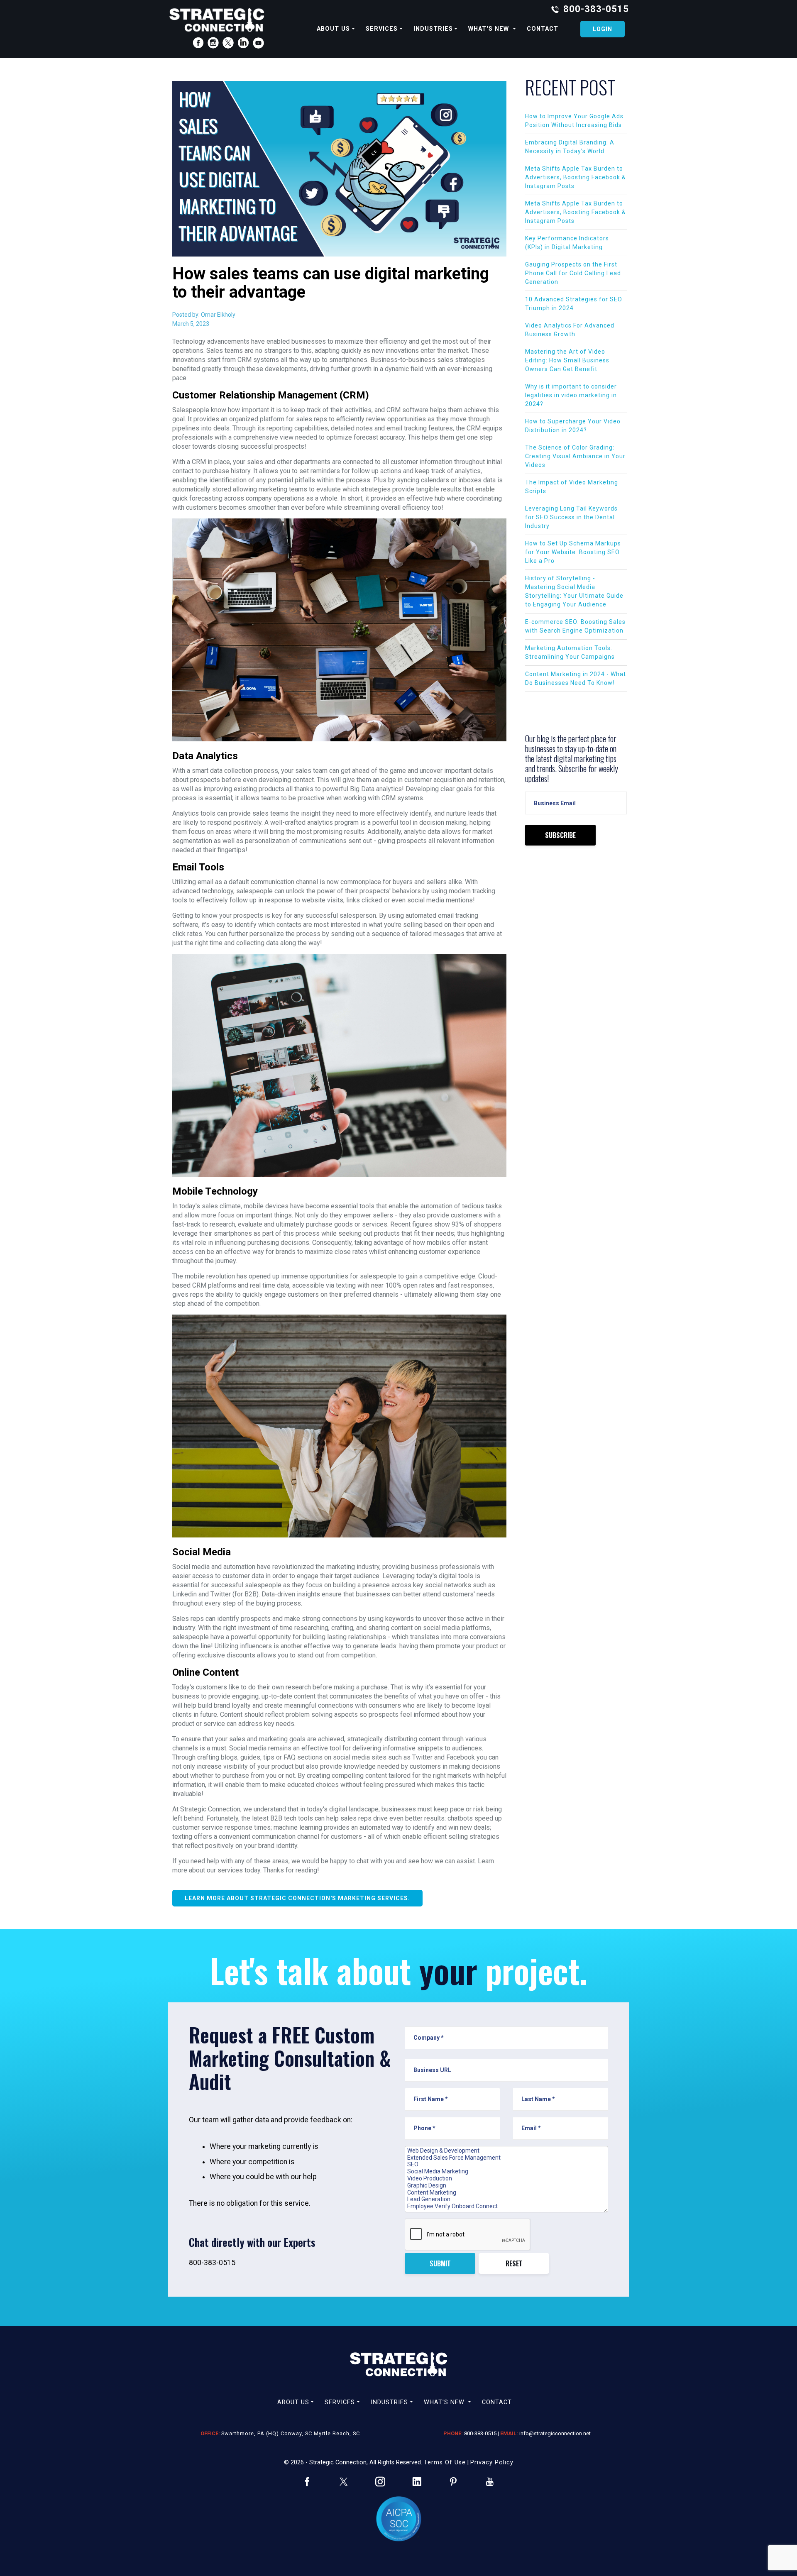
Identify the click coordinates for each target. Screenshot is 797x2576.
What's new (490, 29)
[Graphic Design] (506, 2186)
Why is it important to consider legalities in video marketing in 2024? (571, 395)
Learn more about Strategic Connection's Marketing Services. (297, 1898)
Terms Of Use (445, 2462)
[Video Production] (506, 2179)
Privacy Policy (492, 2462)
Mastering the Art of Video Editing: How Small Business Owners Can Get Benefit (567, 360)
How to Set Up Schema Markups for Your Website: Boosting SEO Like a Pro (573, 552)
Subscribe (560, 835)
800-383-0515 (596, 9)
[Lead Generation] (506, 2199)
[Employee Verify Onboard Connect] (506, 2206)
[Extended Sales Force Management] (506, 2158)
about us (333, 29)
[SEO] (506, 2164)
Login (603, 29)
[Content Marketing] (506, 2193)
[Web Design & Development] (506, 2151)
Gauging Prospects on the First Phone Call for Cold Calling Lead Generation (573, 273)
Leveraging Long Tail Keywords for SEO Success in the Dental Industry (571, 517)
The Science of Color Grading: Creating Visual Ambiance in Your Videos (575, 456)
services (382, 29)
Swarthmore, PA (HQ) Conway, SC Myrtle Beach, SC (291, 2433)
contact (543, 29)
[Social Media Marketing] (506, 2172)
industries (433, 29)
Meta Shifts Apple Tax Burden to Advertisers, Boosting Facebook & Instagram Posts (576, 177)
